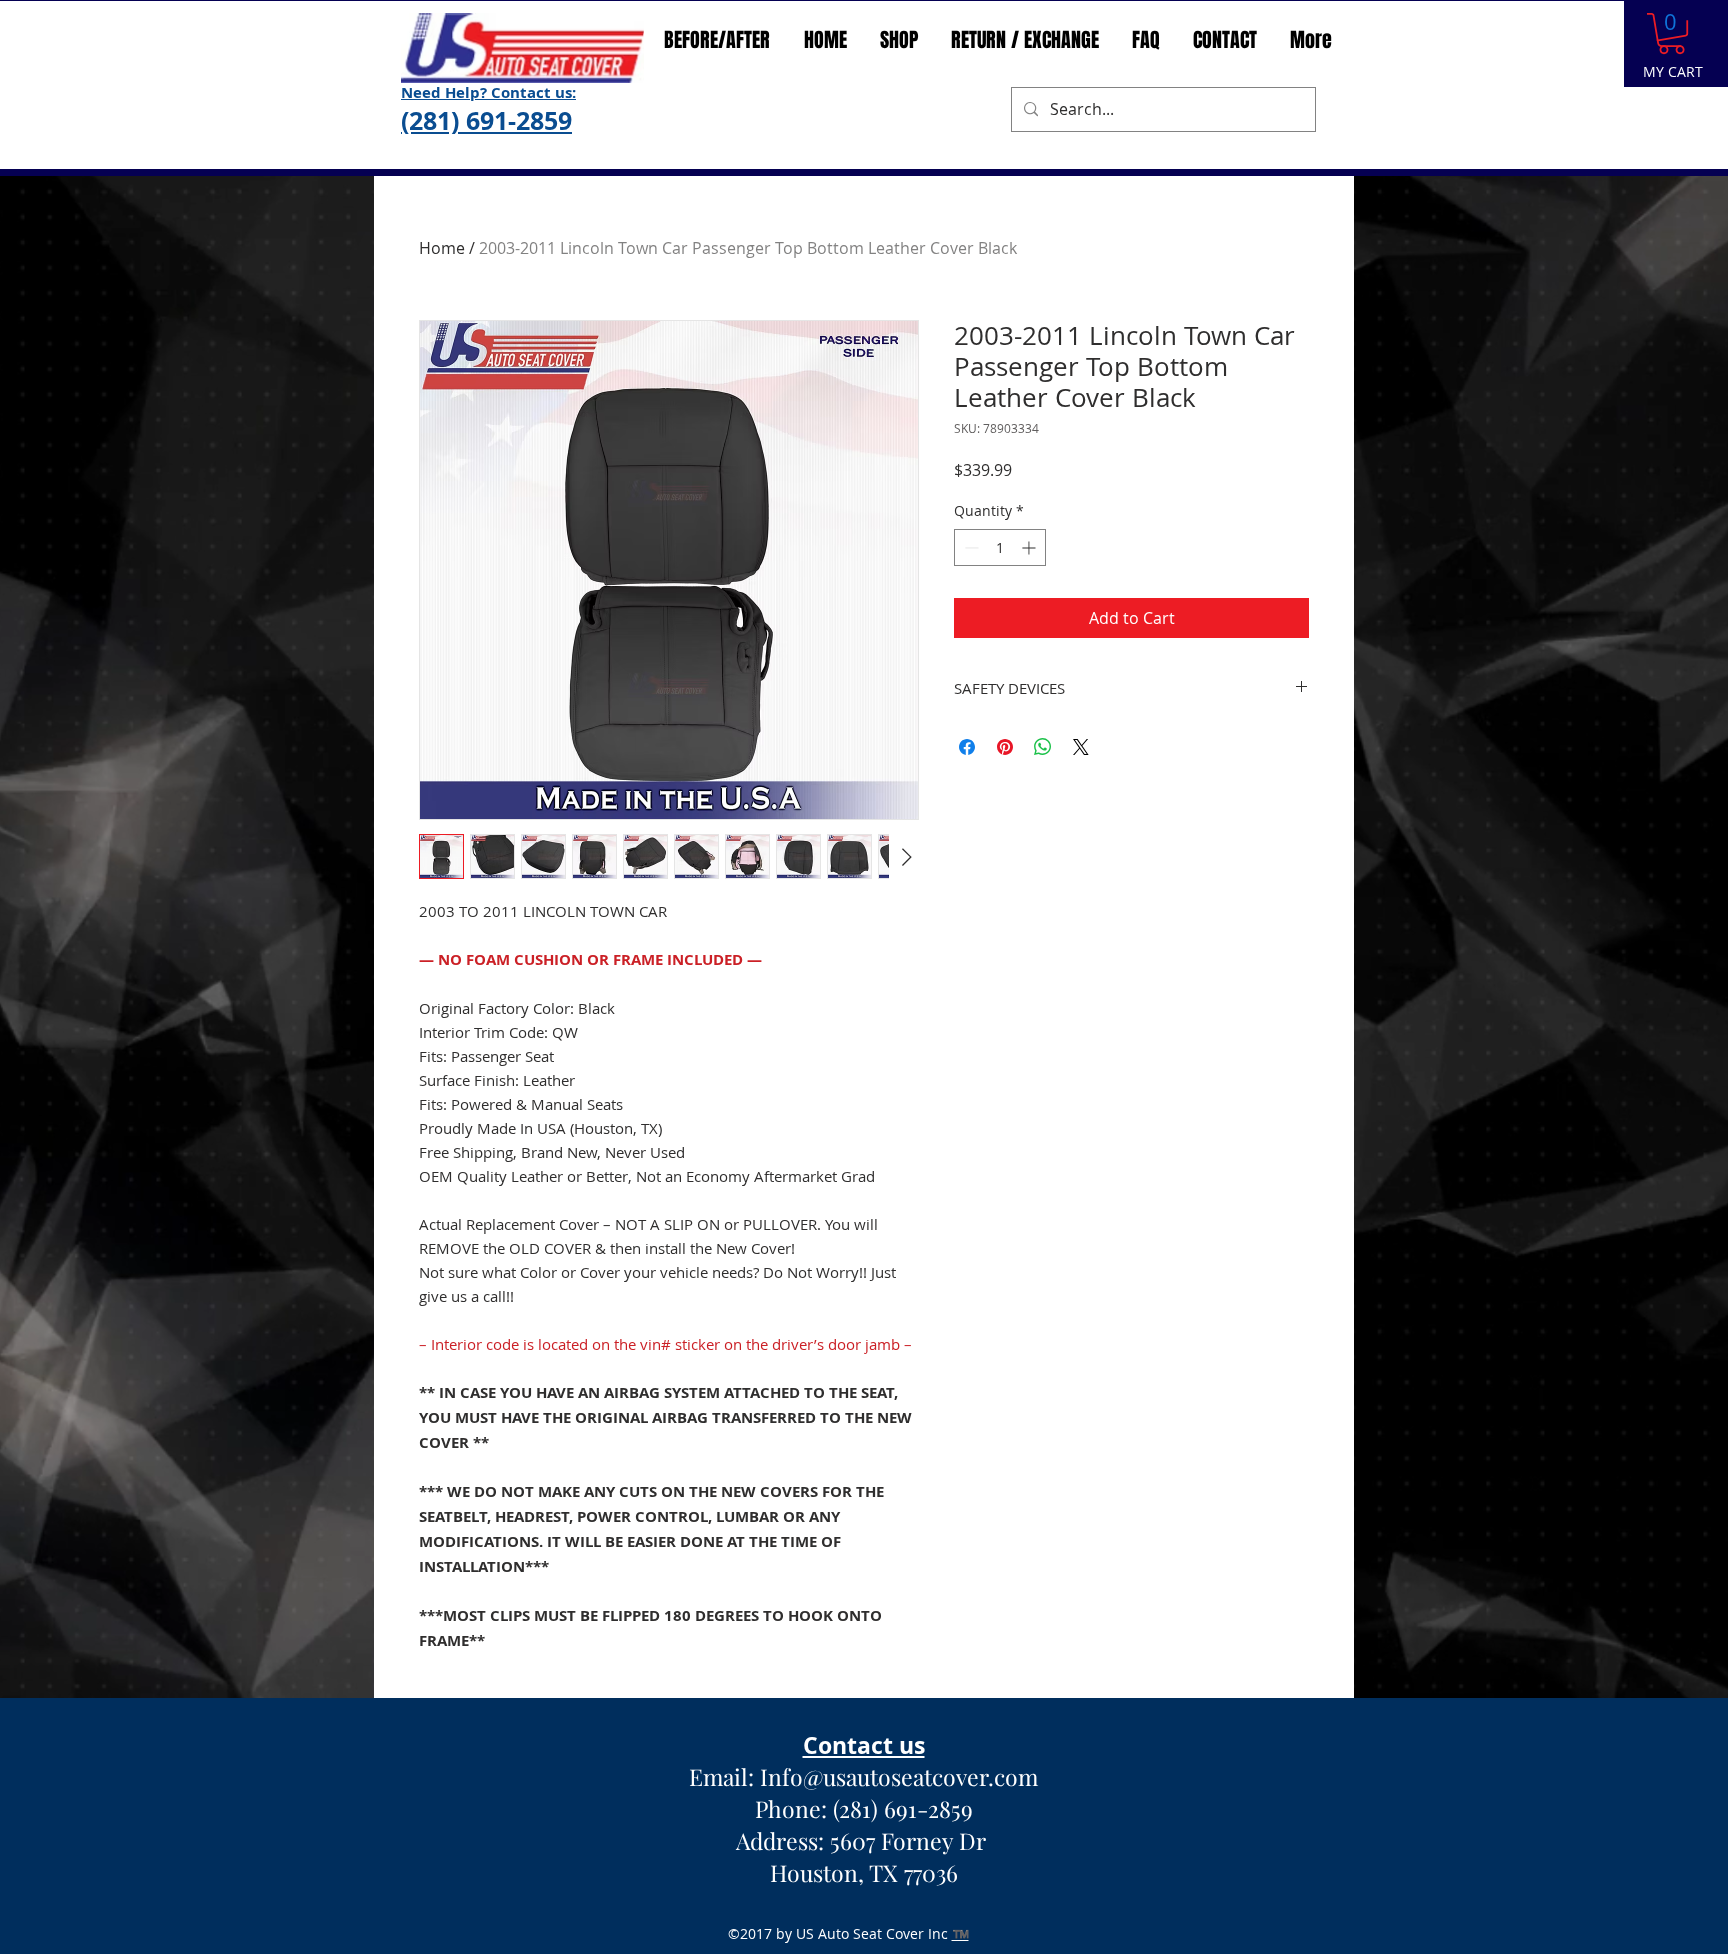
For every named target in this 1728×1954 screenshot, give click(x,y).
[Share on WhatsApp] (1043, 747)
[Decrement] (969, 547)
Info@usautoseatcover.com (899, 1776)
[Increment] (1030, 547)
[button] (1671, 33)
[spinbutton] (1000, 547)
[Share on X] (1081, 747)
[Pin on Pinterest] (1005, 747)
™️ (960, 1933)
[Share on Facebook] (967, 747)
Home (442, 248)
